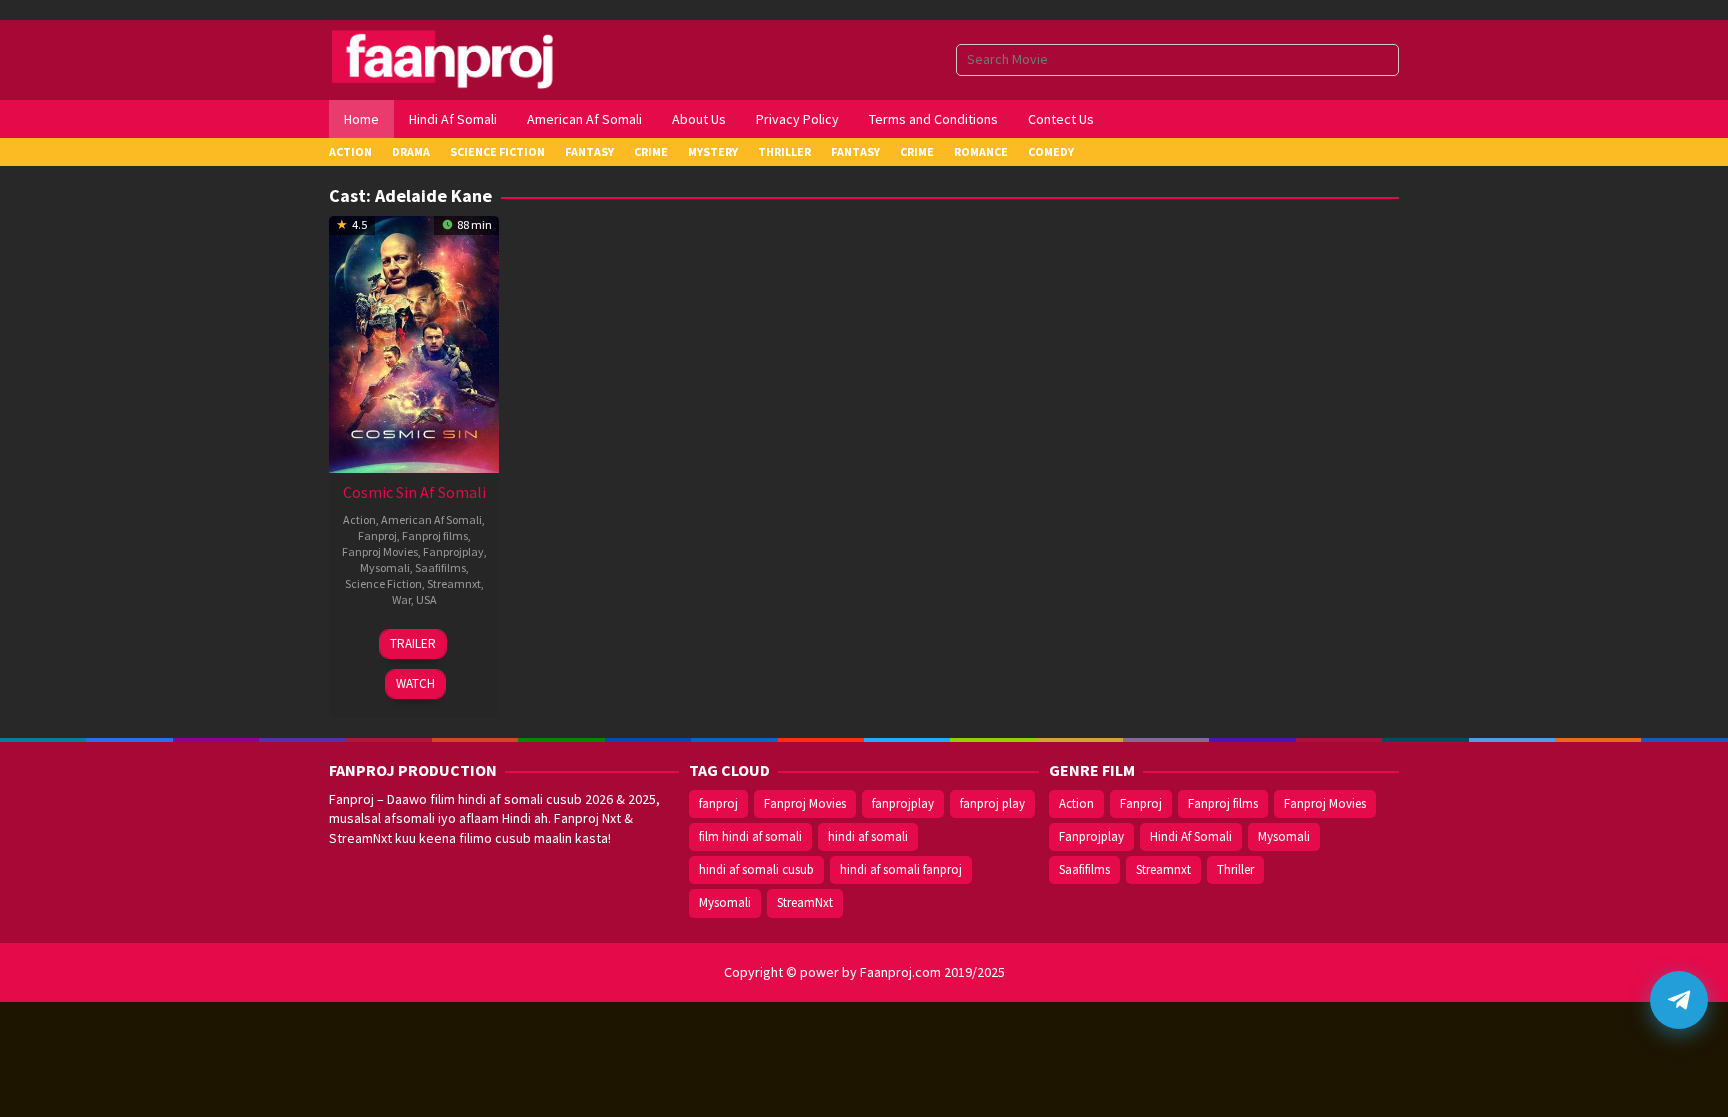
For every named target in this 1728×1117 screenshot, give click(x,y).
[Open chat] (1679, 1000)
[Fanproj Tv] (471, 58)
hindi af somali (868, 836)
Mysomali (385, 567)
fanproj (718, 803)
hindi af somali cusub (756, 869)
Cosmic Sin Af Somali (414, 492)
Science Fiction (383, 583)
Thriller (1235, 869)
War (401, 599)
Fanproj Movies (380, 551)
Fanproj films (435, 535)
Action (359, 519)
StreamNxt (805, 902)
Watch (415, 683)
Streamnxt (454, 583)
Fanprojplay (453, 551)
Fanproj (377, 535)
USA (426, 599)
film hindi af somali (750, 836)
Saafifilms (440, 567)
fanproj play (992, 803)
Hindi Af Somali (1191, 836)
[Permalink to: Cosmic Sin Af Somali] (414, 342)
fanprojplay (903, 803)
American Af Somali (431, 519)
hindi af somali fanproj (901, 869)
